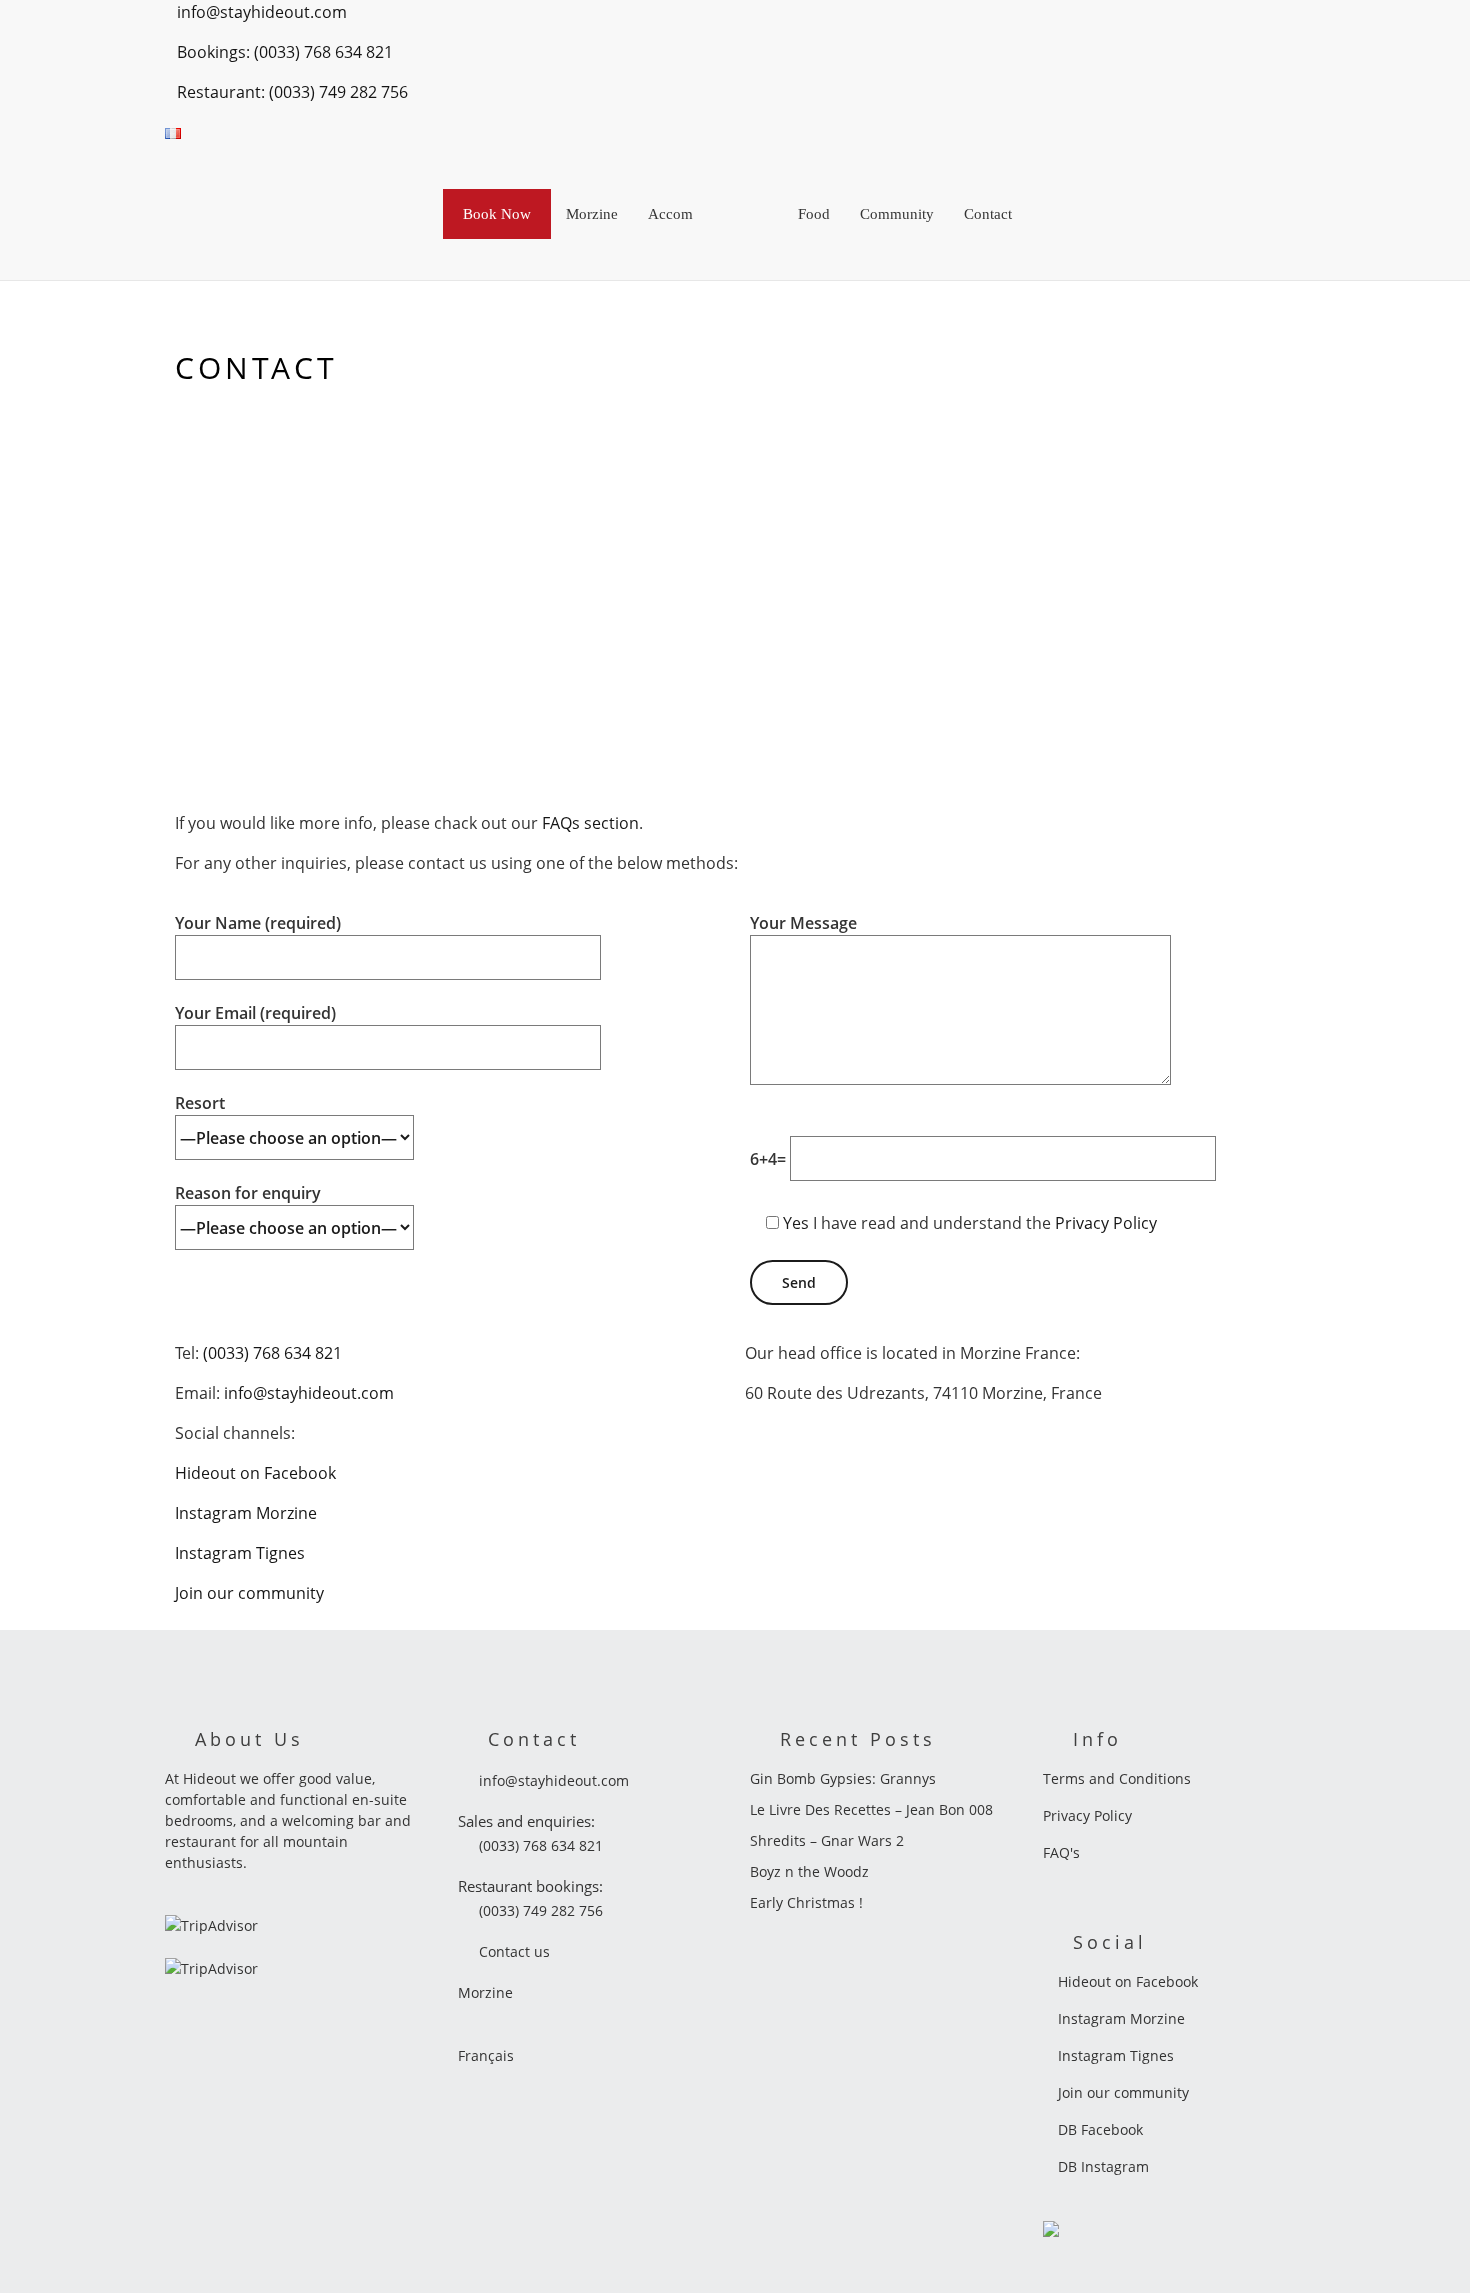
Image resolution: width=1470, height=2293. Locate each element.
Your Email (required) (255, 1013)
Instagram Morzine (246, 1513)
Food (814, 214)
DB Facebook (1098, 2129)
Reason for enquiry (248, 1193)
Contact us (514, 1951)
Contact (988, 214)
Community (897, 214)
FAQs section (590, 823)
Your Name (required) (258, 923)
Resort (200, 1103)
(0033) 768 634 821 (272, 1353)
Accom (670, 214)
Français (486, 2055)
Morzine (592, 214)
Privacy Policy (1106, 1223)
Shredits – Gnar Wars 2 (827, 1840)
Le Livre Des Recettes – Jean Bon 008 (871, 1809)
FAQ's (1061, 1852)
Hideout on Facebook (255, 1473)
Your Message (803, 923)
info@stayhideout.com (309, 1393)
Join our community (249, 1593)
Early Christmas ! (806, 1902)
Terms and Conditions (1117, 1778)
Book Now (497, 214)
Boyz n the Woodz (809, 1871)
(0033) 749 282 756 (541, 1910)
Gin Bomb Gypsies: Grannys (843, 1778)
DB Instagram (1101, 2166)
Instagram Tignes (240, 1553)
